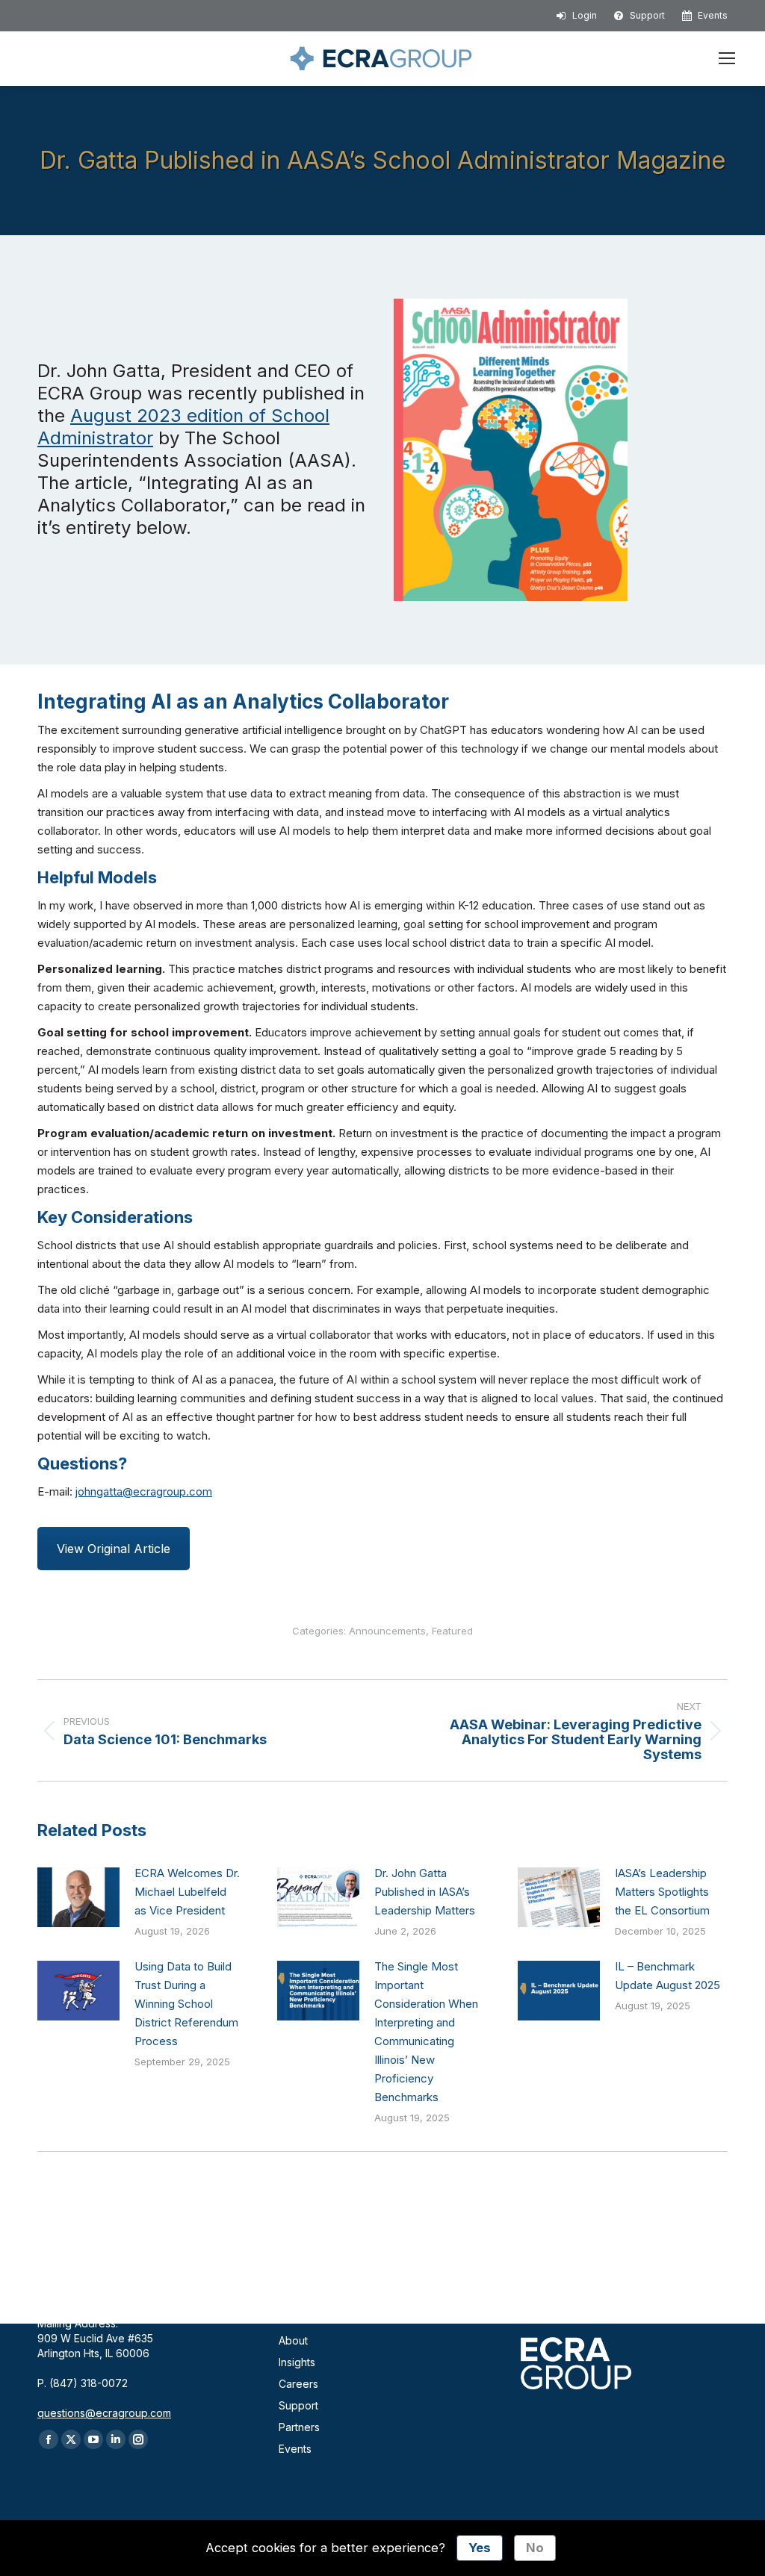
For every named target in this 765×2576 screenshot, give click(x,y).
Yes (480, 2548)
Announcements (387, 1631)
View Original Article (114, 1549)
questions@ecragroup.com (104, 2413)
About (293, 2340)
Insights (297, 2362)
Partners (299, 2427)
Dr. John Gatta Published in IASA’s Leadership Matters (425, 1892)
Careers (298, 2384)
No (535, 2548)
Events (295, 2449)
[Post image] (78, 1897)
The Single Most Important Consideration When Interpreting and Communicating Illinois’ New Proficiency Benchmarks (426, 2032)
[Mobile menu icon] (727, 58)
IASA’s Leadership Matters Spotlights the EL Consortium (662, 1892)
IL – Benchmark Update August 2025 (668, 1976)
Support (298, 2405)
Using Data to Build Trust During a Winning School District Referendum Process (186, 2004)
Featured (452, 1631)
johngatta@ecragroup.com (144, 1491)
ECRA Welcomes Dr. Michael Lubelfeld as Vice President (187, 1892)
